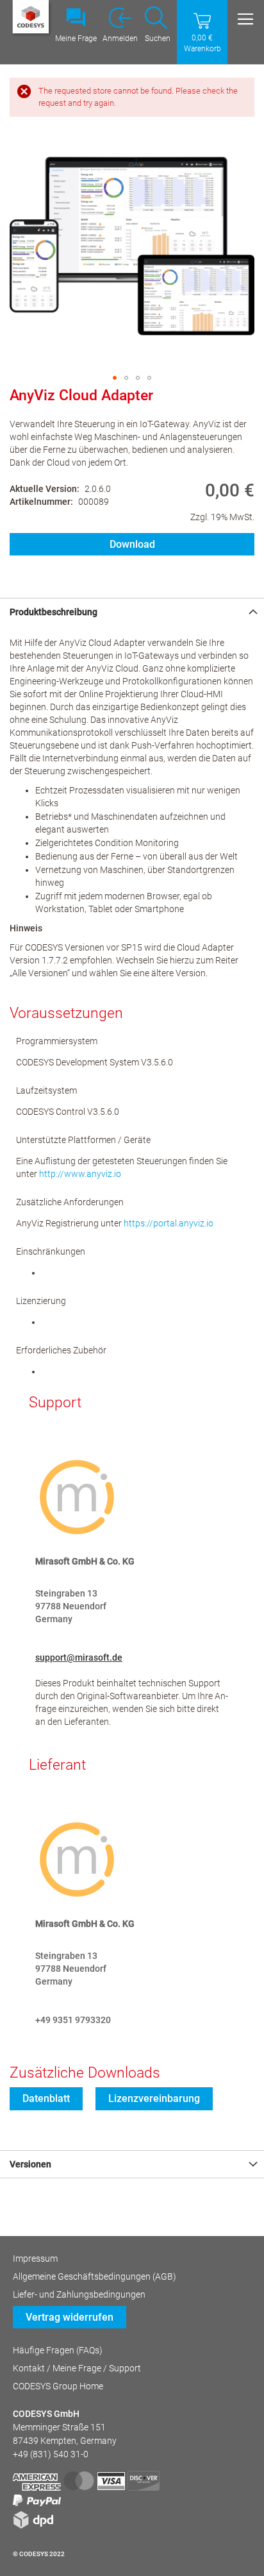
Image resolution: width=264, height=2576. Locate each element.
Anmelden (120, 38)
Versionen (30, 2164)
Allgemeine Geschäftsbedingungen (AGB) (95, 2276)
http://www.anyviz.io (80, 1174)
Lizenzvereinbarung (154, 2098)
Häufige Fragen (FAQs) (58, 2350)
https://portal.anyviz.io (169, 1223)
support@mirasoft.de (79, 1657)
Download (132, 544)
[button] (115, 378)
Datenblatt (46, 2098)
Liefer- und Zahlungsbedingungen (79, 2294)
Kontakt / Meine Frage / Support (77, 2368)
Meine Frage (76, 38)
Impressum (35, 2258)
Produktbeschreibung (54, 612)
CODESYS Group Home (58, 2386)
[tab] (132, 612)
